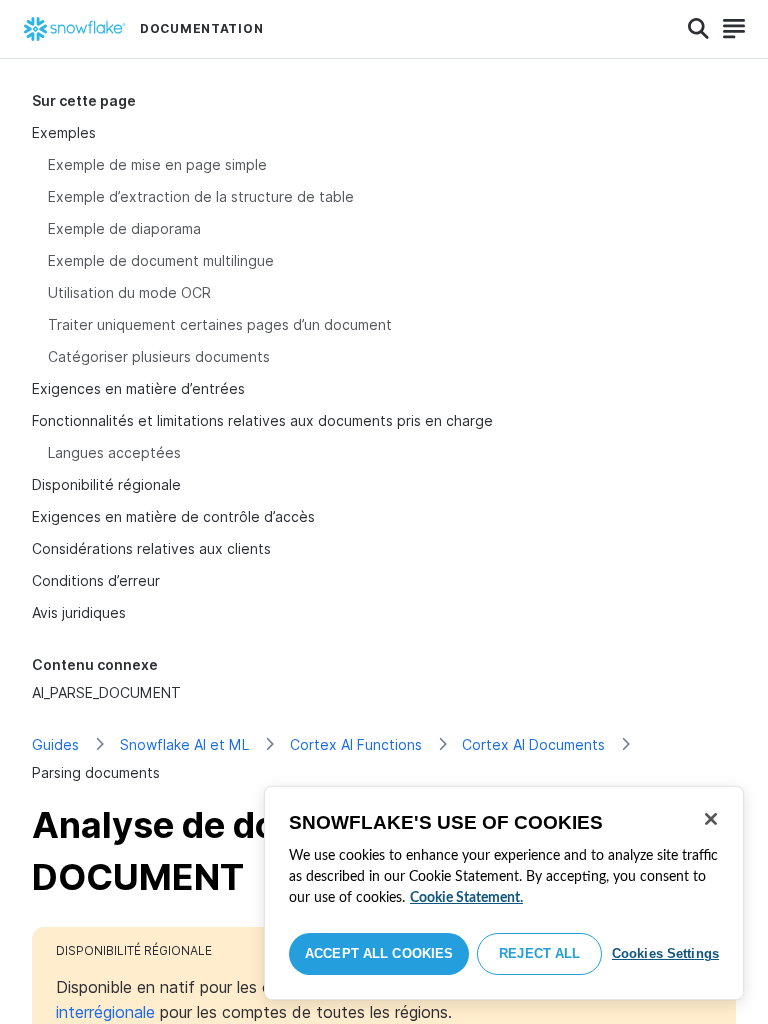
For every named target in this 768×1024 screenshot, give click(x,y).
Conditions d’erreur (96, 580)
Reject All (539, 953)
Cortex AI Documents (533, 744)
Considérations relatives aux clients (151, 548)
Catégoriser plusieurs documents (159, 356)
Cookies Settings (665, 953)
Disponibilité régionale (106, 484)
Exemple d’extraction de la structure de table (201, 196)
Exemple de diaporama (124, 228)
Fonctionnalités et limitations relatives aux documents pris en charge (262, 420)
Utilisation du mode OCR (129, 292)
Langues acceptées (114, 452)
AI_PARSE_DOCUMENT (106, 692)
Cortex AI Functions (356, 744)
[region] (504, 893)
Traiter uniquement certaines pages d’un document (220, 324)
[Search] (698, 29)
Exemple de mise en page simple (157, 164)
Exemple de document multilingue (161, 260)
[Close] (711, 819)
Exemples (64, 132)
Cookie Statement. (466, 898)
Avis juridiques (79, 612)
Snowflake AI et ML (184, 744)
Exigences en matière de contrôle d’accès (173, 516)
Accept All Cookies (379, 953)
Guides (55, 744)
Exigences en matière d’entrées (138, 388)
